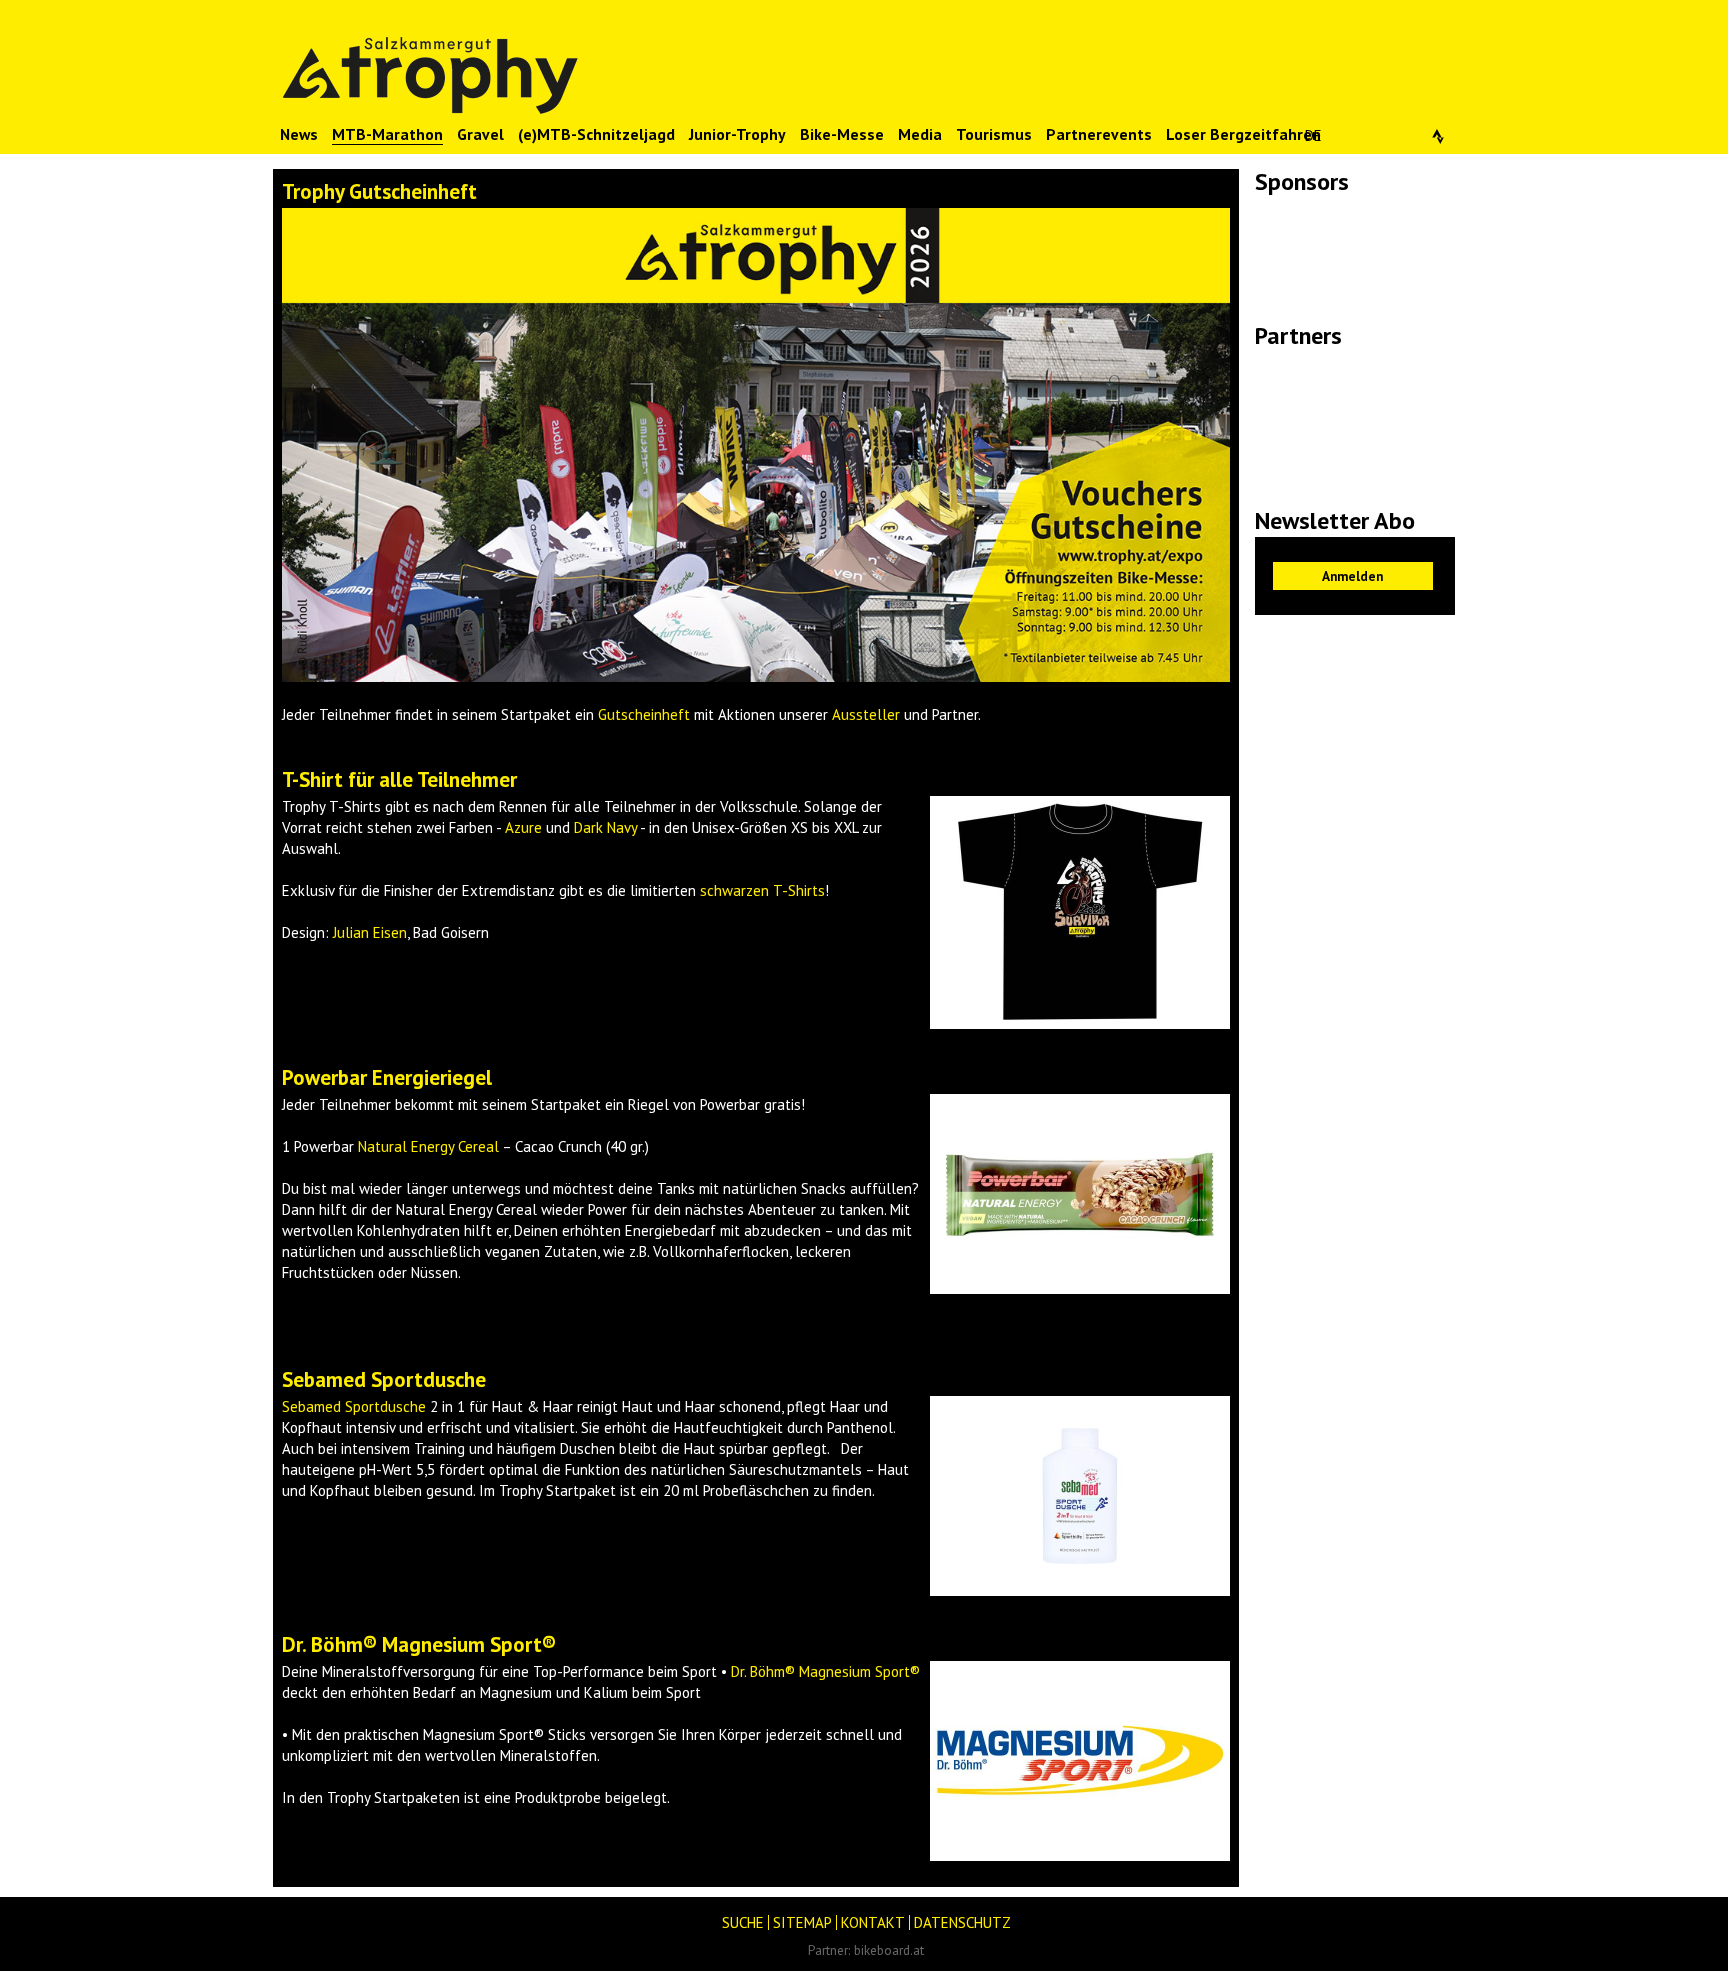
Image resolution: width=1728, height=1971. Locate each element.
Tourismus (994, 134)
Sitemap (802, 1922)
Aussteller (866, 714)
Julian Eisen (370, 932)
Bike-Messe (842, 134)
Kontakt (873, 1922)
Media (920, 134)
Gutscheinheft (644, 714)
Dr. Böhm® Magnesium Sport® (825, 1671)
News (299, 134)
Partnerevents (1099, 134)
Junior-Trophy (737, 134)
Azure (523, 827)
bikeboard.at (889, 1950)
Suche (743, 1922)
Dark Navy (605, 827)
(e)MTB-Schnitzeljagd (596, 134)
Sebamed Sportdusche (356, 1406)
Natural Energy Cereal (428, 1146)
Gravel (480, 134)
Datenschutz (962, 1922)
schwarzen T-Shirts (762, 890)
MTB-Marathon (387, 134)
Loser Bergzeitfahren (1243, 134)
